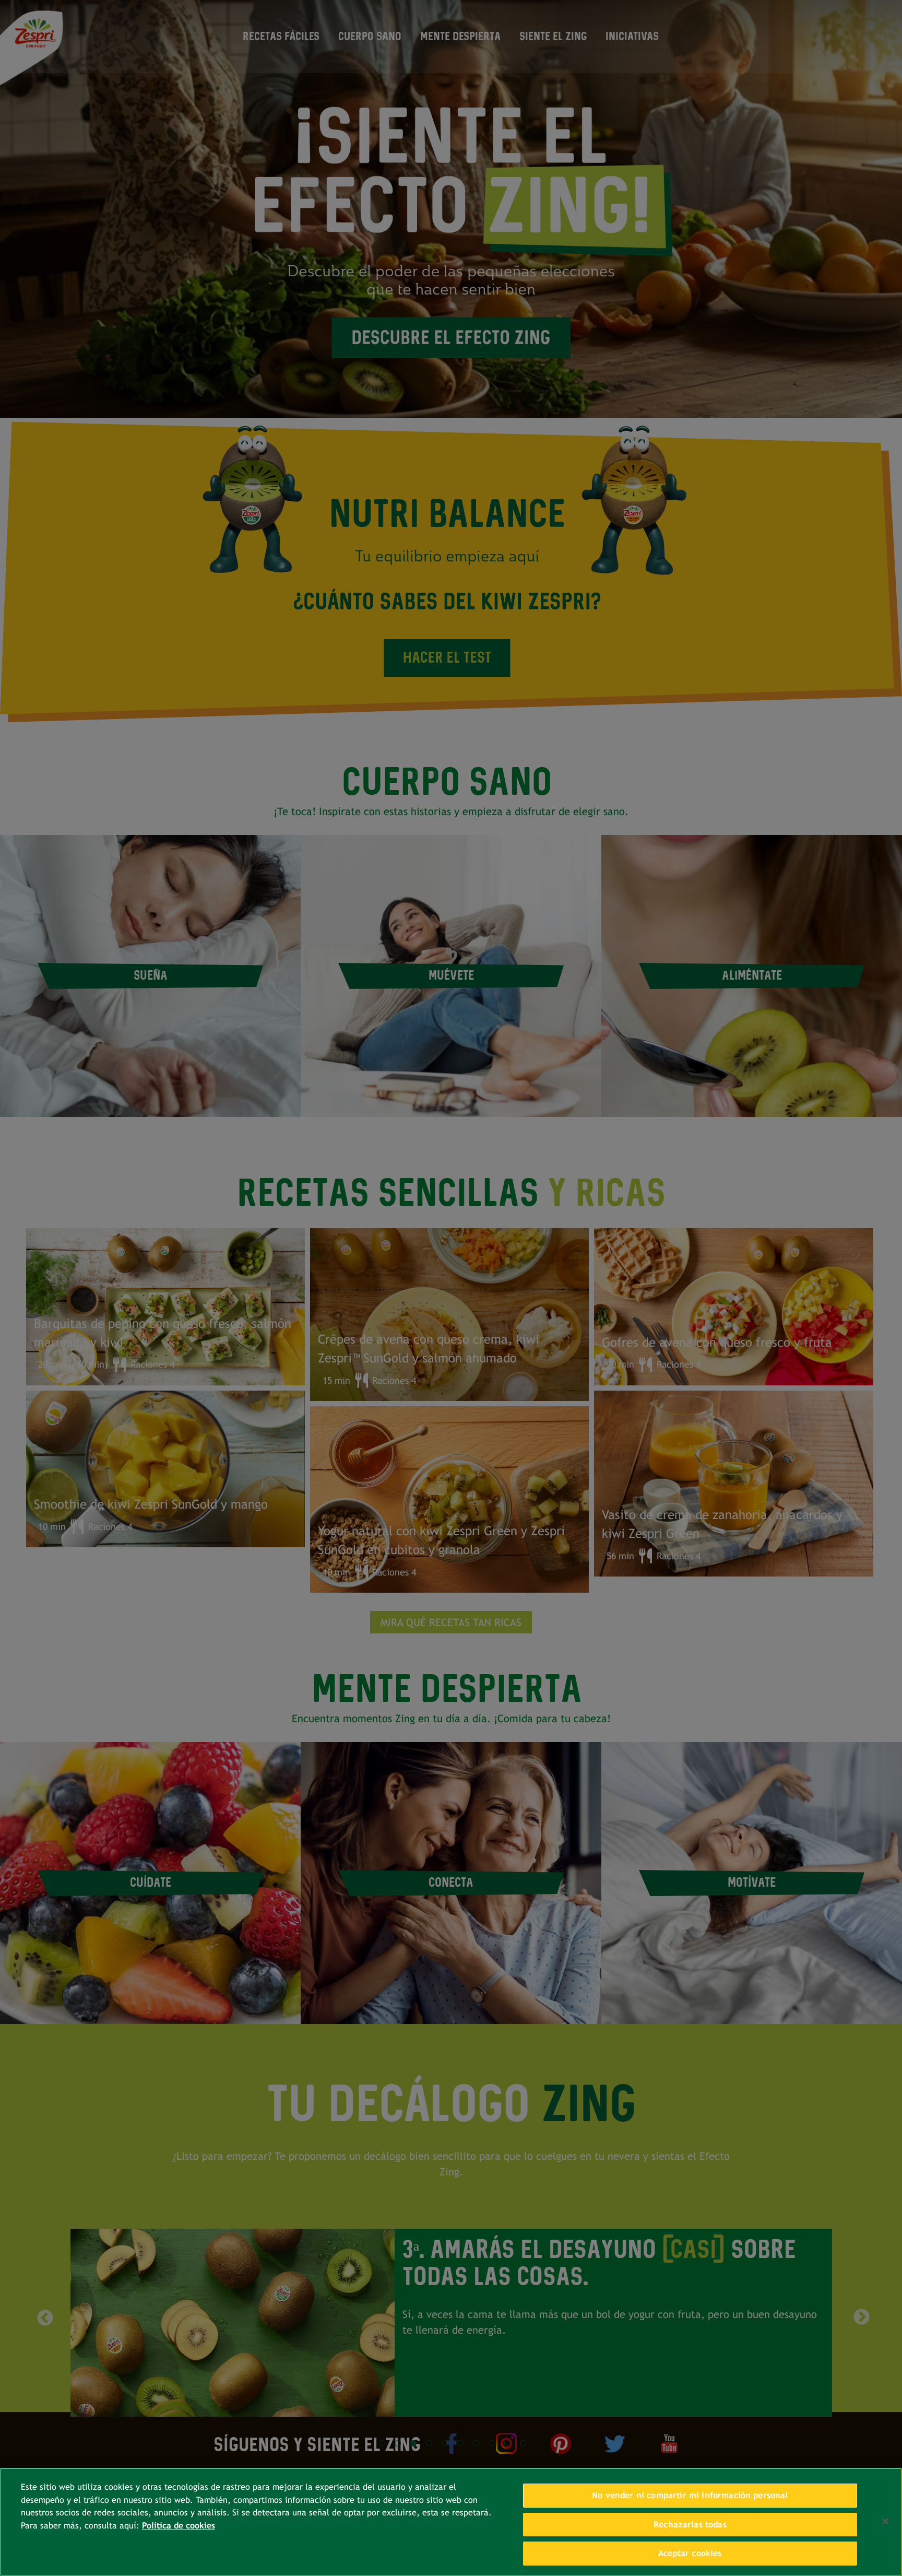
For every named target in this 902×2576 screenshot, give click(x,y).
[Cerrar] (885, 2521)
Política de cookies (179, 2526)
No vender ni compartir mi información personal (690, 2495)
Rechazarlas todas (690, 2525)
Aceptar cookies (690, 2553)
